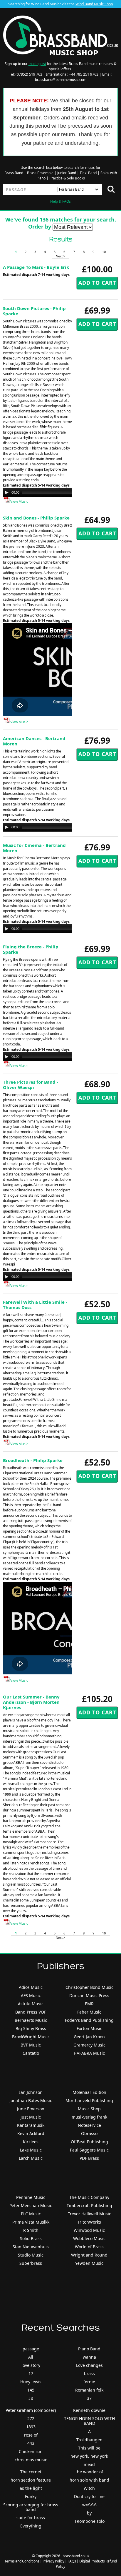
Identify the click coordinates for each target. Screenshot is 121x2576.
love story (31, 2365)
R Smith (31, 2230)
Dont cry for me (89, 2496)
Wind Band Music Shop (94, 4)
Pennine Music (31, 2197)
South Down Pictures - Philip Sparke (34, 311)
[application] (62, 492)
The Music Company (89, 2197)
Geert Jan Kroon (89, 2037)
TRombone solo (89, 2521)
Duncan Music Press (89, 1995)
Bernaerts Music (31, 2020)
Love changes (89, 2365)
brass (89, 2373)
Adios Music (31, 1987)
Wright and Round (89, 2255)
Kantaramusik (31, 2125)
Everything (31, 2526)
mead (89, 2464)
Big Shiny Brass (31, 2028)
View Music (19, 501)
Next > (60, 256)
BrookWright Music (31, 2037)
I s (31, 2398)
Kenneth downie (89, 2410)
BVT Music (31, 2045)
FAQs (72, 2561)
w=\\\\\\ (89, 2505)
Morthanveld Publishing (89, 2100)
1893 (31, 2427)
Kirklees (31, 2142)
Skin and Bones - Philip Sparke (36, 518)
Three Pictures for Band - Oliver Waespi (31, 1085)
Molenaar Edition (89, 2092)
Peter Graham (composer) (31, 2410)
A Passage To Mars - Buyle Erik (36, 267)
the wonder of (89, 2472)
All (31, 2357)
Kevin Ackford (31, 2133)
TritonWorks (89, 2222)
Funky (31, 2496)
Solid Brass (31, 2238)
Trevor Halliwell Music (89, 2214)
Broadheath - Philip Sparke (33, 1460)
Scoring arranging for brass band (31, 2507)
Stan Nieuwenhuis (31, 2247)
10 (104, 252)
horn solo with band (89, 2480)
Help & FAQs (60, 201)
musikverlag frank (89, 2117)
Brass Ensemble (40, 173)
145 (31, 2390)
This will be (89, 2448)
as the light (31, 2488)
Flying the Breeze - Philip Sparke (31, 949)
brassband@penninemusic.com (61, 80)
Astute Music (31, 2004)
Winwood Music (89, 2230)
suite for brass (31, 2518)
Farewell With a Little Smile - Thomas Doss (35, 1305)
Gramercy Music (89, 2045)
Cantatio (31, 2053)
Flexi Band (88, 173)
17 (31, 2373)
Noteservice (89, 2125)
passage (31, 2349)
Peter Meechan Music (31, 2205)
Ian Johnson (31, 2092)
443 (31, 2443)
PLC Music (31, 2214)
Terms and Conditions (22, 2561)
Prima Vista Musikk (31, 2222)
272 (31, 2418)
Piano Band (89, 2349)
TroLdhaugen (89, 2440)
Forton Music (89, 2028)
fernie (89, 2382)
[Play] (7, 492)
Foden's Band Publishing (89, 2020)
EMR (89, 2004)
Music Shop (89, 2109)
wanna (89, 2357)
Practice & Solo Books (67, 178)
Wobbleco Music (89, 2238)
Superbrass (31, 2263)
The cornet (31, 2472)
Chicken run (31, 2451)
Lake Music (31, 2150)
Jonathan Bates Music (31, 2100)
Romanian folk (89, 2390)
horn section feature (31, 2480)
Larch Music (31, 2158)
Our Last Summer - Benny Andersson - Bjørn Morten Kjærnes (31, 1702)
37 (89, 2398)
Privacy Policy (53, 2561)
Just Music (31, 2117)
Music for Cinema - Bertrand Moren (34, 848)
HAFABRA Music (89, 2053)
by (89, 2513)
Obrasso (89, 2133)
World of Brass (89, 2247)
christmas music (31, 2460)
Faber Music (89, 2012)
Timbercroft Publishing (89, 2205)
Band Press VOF (31, 2012)
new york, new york (89, 2456)
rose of (31, 2435)
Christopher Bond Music (89, 1987)
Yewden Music (89, 2263)
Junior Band (67, 173)
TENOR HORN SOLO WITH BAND (89, 2421)
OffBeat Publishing (89, 2142)
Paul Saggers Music (89, 2150)
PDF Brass (89, 2158)
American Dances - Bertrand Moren (34, 741)
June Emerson (31, 2109)
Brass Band (14, 173)
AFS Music (31, 1995)
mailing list (37, 64)
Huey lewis (31, 2382)
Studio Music (31, 2255)
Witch (89, 2488)
